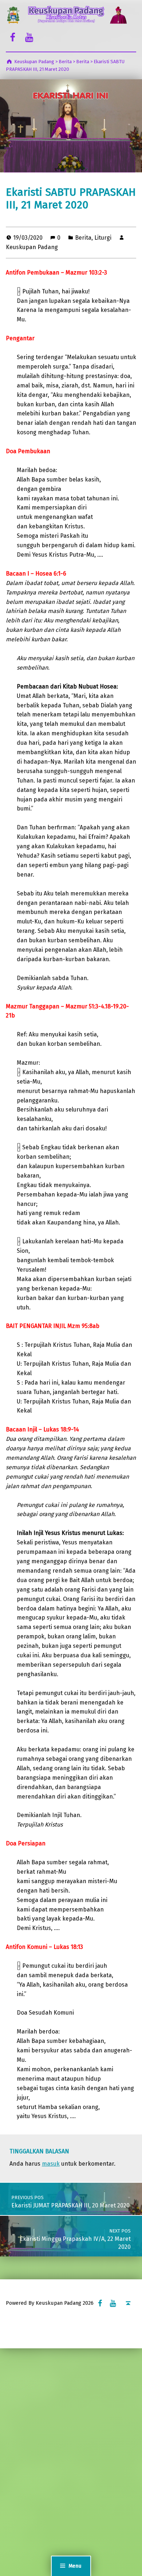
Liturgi (103, 238)
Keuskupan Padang (32, 247)
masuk (51, 2164)
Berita (83, 238)
